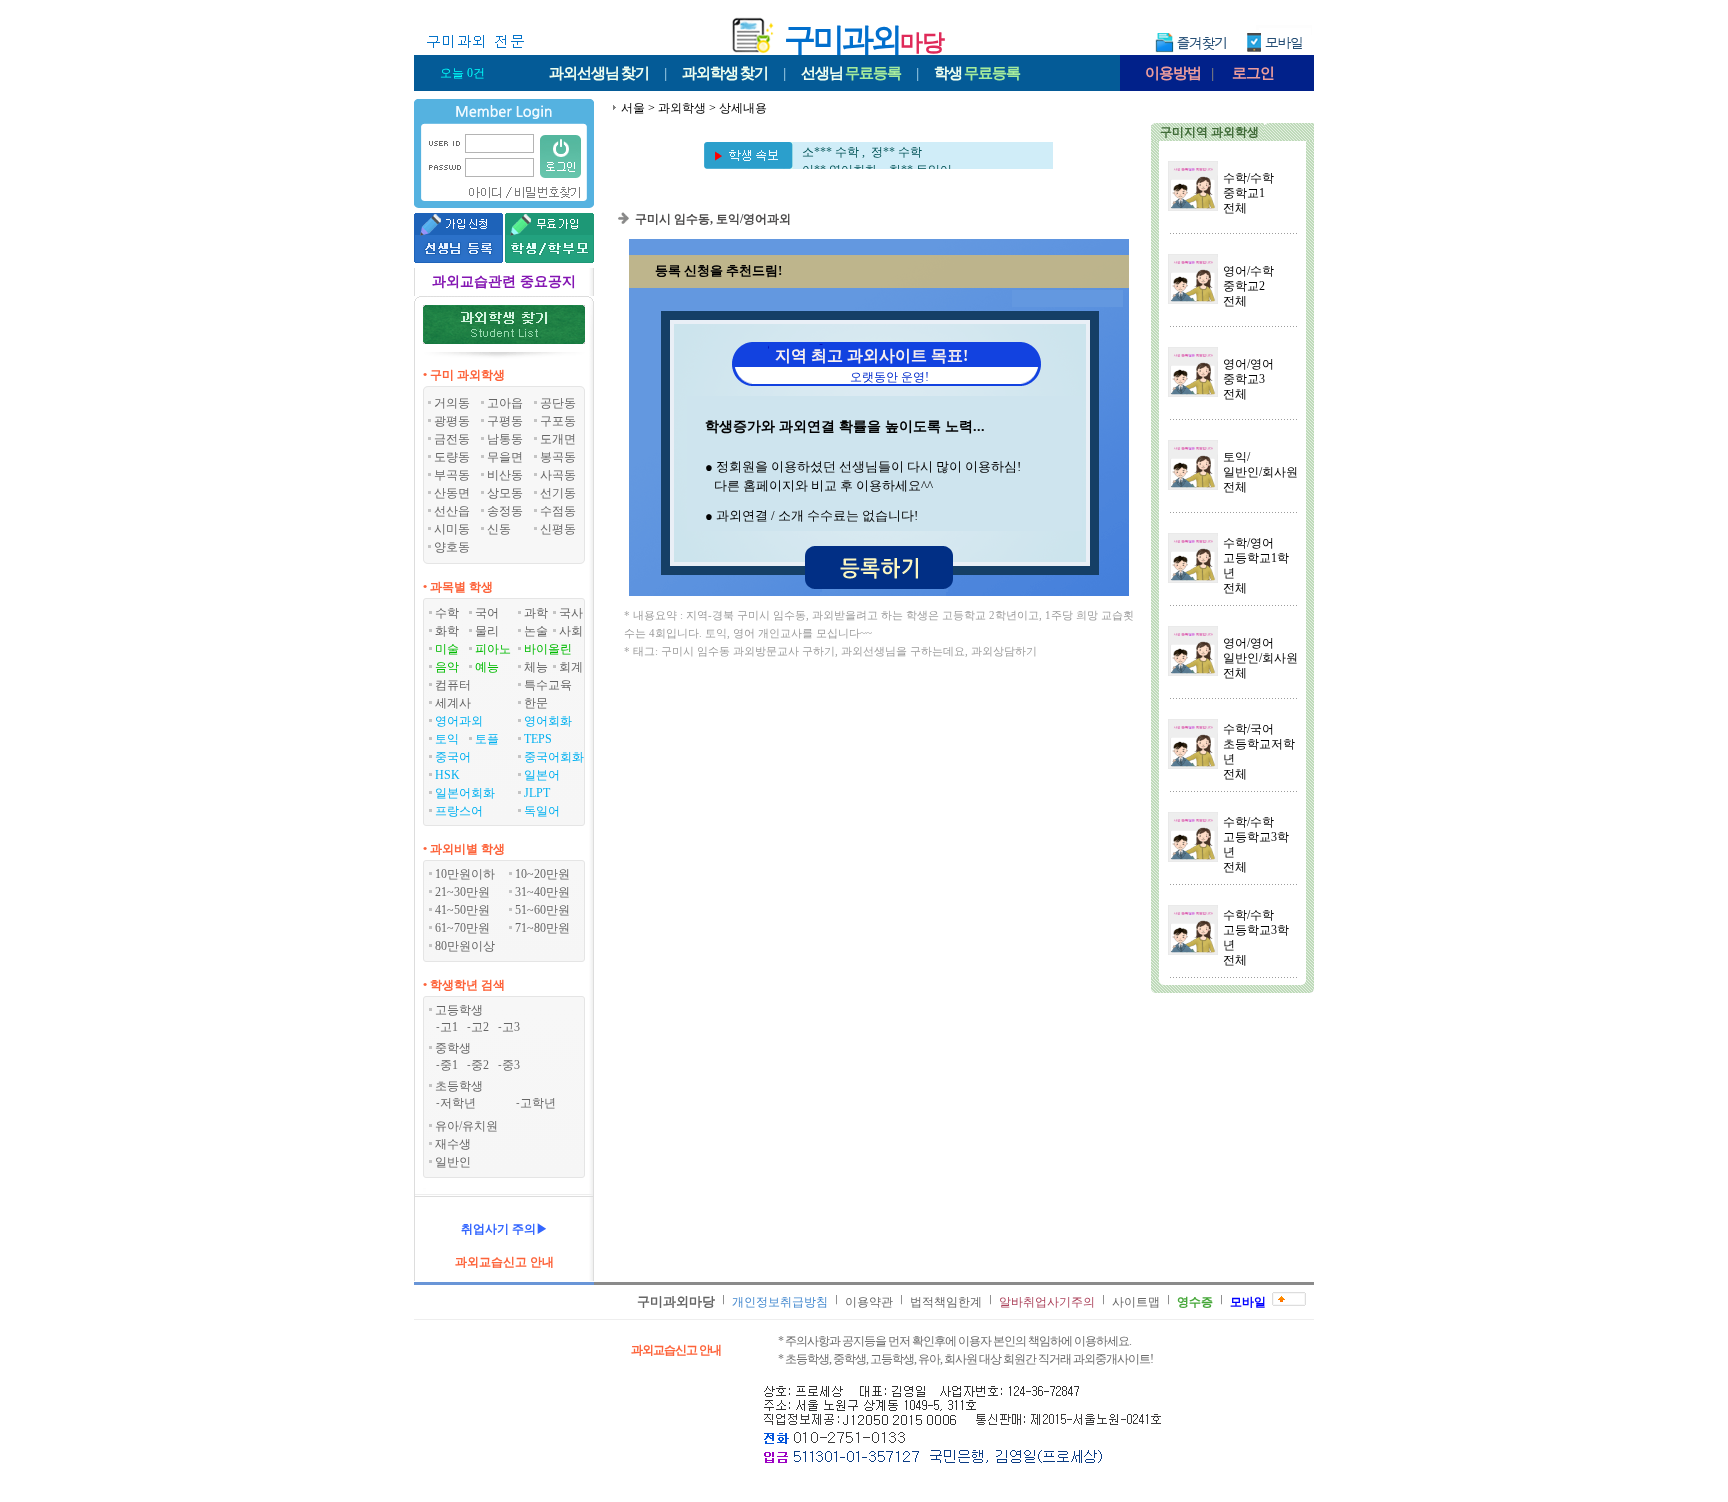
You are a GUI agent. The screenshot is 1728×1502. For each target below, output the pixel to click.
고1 (449, 1027)
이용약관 (869, 1302)
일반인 (453, 1162)
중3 (511, 1065)
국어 (487, 613)
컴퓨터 (453, 685)
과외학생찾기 (725, 73)
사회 (571, 631)
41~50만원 (462, 910)
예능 (487, 667)
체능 (536, 667)
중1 (449, 1065)
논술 (536, 631)
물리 (487, 631)
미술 (447, 649)
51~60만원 (542, 910)
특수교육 (548, 685)
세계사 (453, 703)
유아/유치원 (466, 1126)
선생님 (851, 73)
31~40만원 (542, 892)
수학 (447, 613)
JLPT (537, 793)
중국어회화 (554, 757)
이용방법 (1173, 73)
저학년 (458, 1103)
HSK (447, 775)
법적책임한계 (946, 1302)
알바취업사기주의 (1047, 1302)
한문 (536, 703)
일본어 (542, 775)
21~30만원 (462, 892)
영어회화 (548, 721)
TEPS (538, 739)
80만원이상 (465, 946)
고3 (511, 1027)
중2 (480, 1065)
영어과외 (459, 721)
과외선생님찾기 (599, 73)
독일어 (542, 811)
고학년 (538, 1103)
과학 (536, 613)
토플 (487, 739)
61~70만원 (462, 928)
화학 (447, 631)
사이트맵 (1136, 1302)
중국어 (453, 757)
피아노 (493, 649)
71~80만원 (542, 928)
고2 (480, 1027)
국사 (571, 613)
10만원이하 (465, 874)
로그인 (1253, 73)
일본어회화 (465, 793)
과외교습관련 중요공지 (504, 281)
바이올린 (548, 649)
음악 (447, 667)
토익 (447, 739)
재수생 (453, 1144)
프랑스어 (459, 811)
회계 (571, 667)
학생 (977, 73)
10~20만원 (542, 874)
